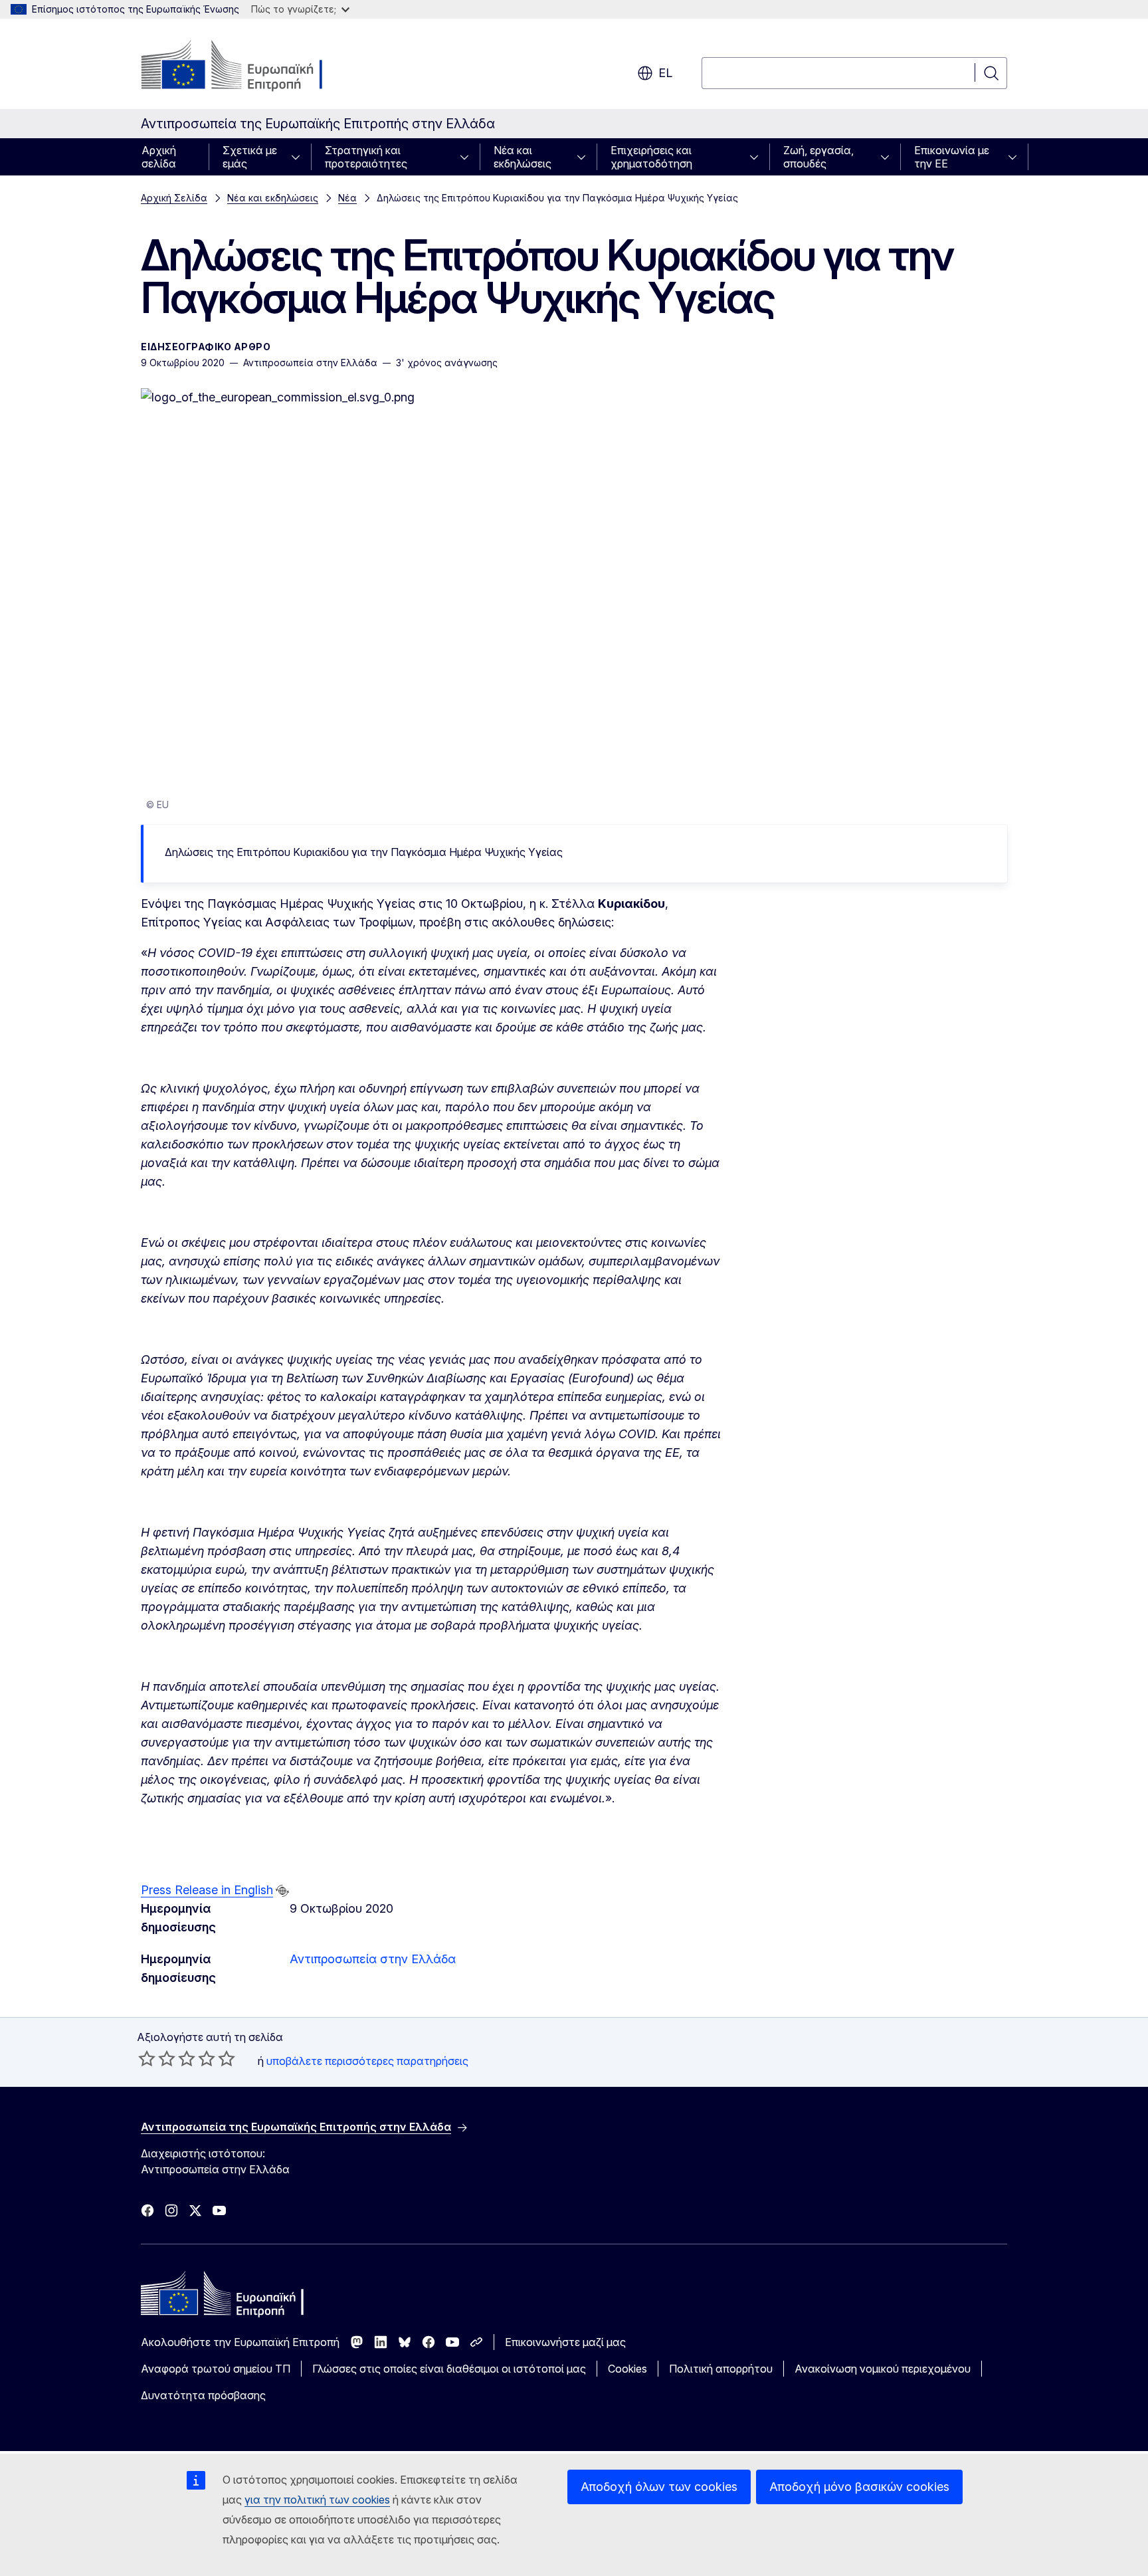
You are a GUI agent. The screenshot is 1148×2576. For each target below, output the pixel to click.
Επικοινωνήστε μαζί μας (565, 2342)
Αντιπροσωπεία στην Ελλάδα (373, 1959)
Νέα (347, 198)
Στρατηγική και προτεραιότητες (366, 157)
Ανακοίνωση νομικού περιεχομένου (883, 2369)
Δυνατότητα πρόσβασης (203, 2395)
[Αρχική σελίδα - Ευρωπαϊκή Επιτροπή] (248, 66)
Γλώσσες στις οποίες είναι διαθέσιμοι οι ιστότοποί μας (449, 2369)
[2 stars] (157, 2058)
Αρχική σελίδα (159, 157)
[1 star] (147, 2058)
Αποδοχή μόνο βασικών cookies (859, 2487)
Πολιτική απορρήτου (721, 2369)
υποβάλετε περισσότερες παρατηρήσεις (367, 2061)
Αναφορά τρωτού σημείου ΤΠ (216, 2369)
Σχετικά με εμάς (250, 157)
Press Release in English (207, 1890)
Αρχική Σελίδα (174, 198)
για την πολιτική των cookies (317, 2500)
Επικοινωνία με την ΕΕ (952, 157)
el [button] (665, 73)
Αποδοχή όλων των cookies (659, 2487)
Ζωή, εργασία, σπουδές (818, 157)
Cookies (627, 2369)
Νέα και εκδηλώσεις (523, 157)
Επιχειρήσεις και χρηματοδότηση (651, 157)
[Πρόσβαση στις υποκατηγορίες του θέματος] (300, 157)
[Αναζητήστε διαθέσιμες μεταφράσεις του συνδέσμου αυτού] (282, 1891)
